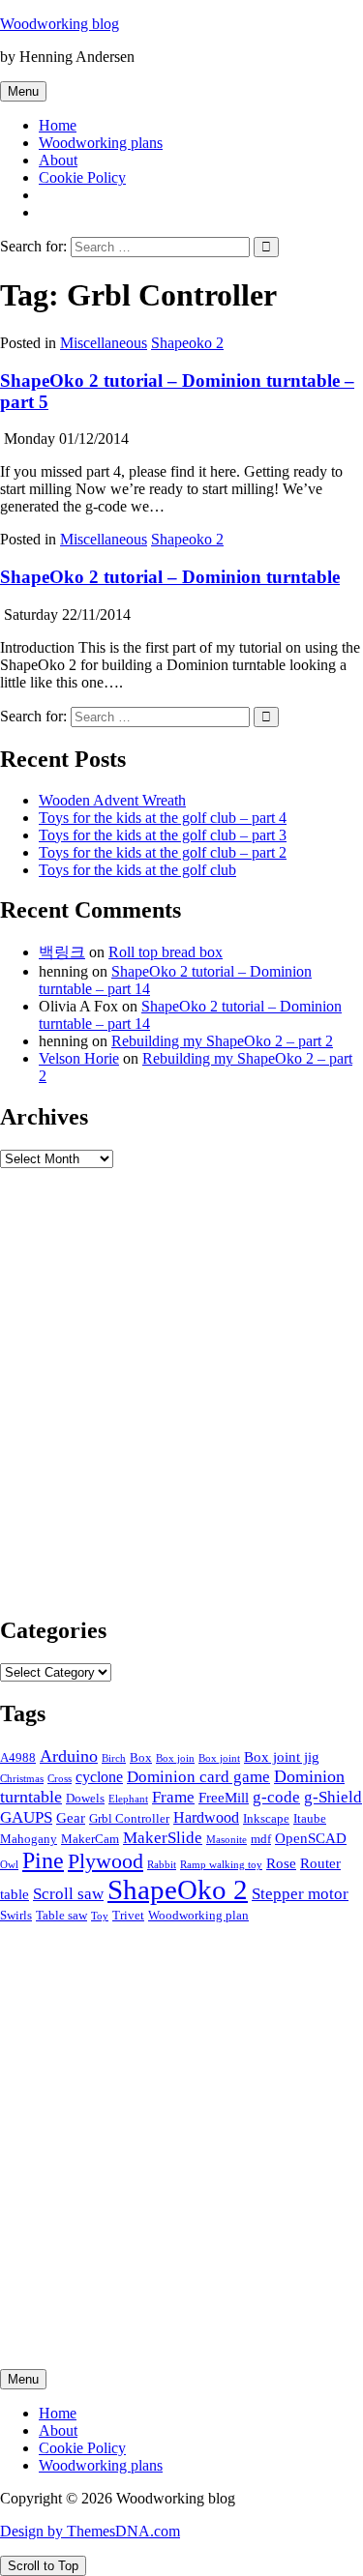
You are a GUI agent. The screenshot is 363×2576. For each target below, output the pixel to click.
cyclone (99, 1777)
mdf (261, 1839)
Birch (114, 1758)
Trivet (128, 1915)
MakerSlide (163, 1837)
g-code (276, 1797)
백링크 (62, 952)
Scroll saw (68, 1893)
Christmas (22, 1779)
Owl (9, 1865)
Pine (43, 1860)
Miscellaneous (104, 343)
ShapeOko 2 (178, 1889)
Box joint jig (282, 1757)
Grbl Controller (129, 1818)
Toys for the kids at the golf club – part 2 (163, 852)
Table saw (61, 1915)
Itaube (310, 1818)
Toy (100, 1916)
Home (58, 125)
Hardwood (206, 1817)
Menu (23, 91)
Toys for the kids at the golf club (137, 870)
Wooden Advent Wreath (112, 800)
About (58, 160)
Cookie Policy (82, 177)
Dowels (85, 1798)
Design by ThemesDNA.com (90, 2531)
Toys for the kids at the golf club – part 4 (163, 818)
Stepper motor (300, 1893)
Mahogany (29, 1839)
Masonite (227, 1840)
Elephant (128, 1799)
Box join (175, 1758)
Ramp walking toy (221, 1865)
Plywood (106, 1861)
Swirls (16, 1915)
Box (141, 1757)
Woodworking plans (101, 143)
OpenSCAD (311, 1838)
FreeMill (224, 1798)
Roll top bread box (166, 952)
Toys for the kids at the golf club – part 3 (163, 835)
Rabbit (162, 1865)
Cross (60, 1779)
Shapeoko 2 (187, 343)
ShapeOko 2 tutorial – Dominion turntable (170, 577)
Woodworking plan (198, 1915)
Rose (281, 1863)
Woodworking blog (60, 24)
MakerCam (90, 1839)
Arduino (69, 1756)
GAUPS (26, 1817)
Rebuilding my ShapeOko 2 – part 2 (222, 1041)
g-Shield (333, 1797)
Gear (71, 1818)
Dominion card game (198, 1776)
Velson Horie (79, 1058)
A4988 (18, 1757)
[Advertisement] (181, 1400)
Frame (173, 1797)
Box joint (219, 1758)
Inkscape (266, 1818)
